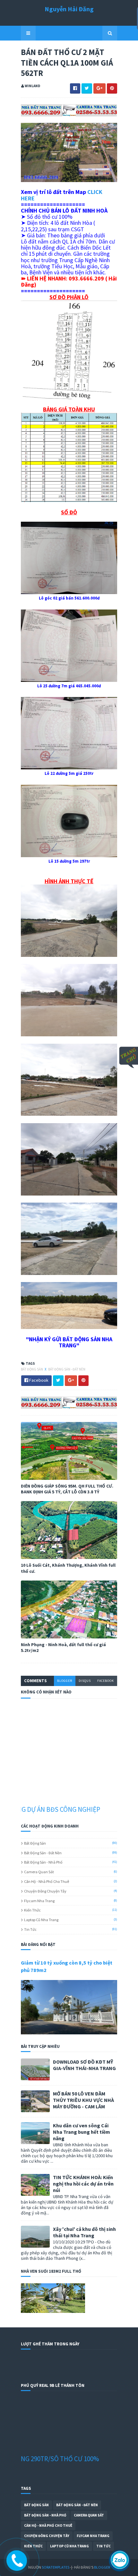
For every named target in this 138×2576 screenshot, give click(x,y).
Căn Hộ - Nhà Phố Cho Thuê (47, 1881)
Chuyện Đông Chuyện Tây (45, 1891)
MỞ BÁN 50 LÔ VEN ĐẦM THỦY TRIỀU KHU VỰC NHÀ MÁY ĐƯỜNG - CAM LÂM (83, 2100)
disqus (85, 1681)
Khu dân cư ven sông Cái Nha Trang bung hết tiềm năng (82, 2132)
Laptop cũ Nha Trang (41, 1920)
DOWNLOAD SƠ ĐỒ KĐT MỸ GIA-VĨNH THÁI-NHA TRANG (84, 2065)
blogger (65, 1681)
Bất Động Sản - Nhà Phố (43, 1862)
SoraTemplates (56, 2567)
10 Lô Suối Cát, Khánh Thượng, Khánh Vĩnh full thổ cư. (68, 1568)
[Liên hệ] (14, 2564)
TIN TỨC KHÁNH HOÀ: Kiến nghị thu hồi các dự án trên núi (83, 2184)
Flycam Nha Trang (39, 1901)
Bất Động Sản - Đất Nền (67, 1369)
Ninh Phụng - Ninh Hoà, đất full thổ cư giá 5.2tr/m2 (63, 1647)
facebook (106, 1681)
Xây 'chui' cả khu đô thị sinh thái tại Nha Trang (84, 2232)
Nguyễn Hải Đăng (69, 9)
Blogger (102, 2567)
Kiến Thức (32, 1910)
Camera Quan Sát (39, 1872)
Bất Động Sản (32, 1369)
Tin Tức (30, 1929)
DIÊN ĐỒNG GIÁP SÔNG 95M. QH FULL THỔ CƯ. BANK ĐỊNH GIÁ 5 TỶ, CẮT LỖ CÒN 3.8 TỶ (67, 1489)
